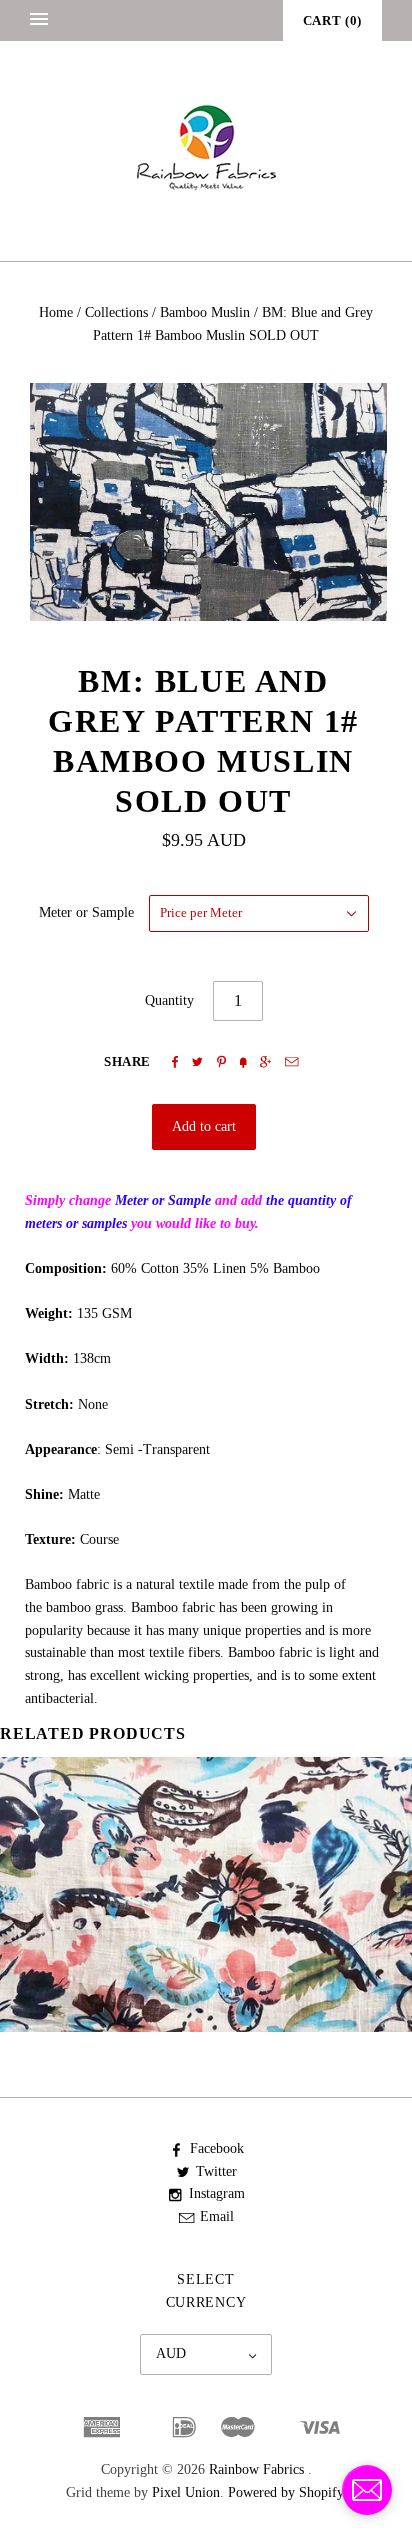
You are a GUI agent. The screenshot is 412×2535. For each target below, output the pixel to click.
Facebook (217, 2148)
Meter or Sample (86, 912)
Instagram (217, 2193)
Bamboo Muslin (205, 312)
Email (217, 2216)
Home (56, 312)
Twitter (216, 2171)
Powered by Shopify (285, 2492)
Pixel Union (186, 2492)
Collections (116, 312)
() (332, 20)
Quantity (169, 1000)
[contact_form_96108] (367, 2490)
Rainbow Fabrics (256, 2469)
